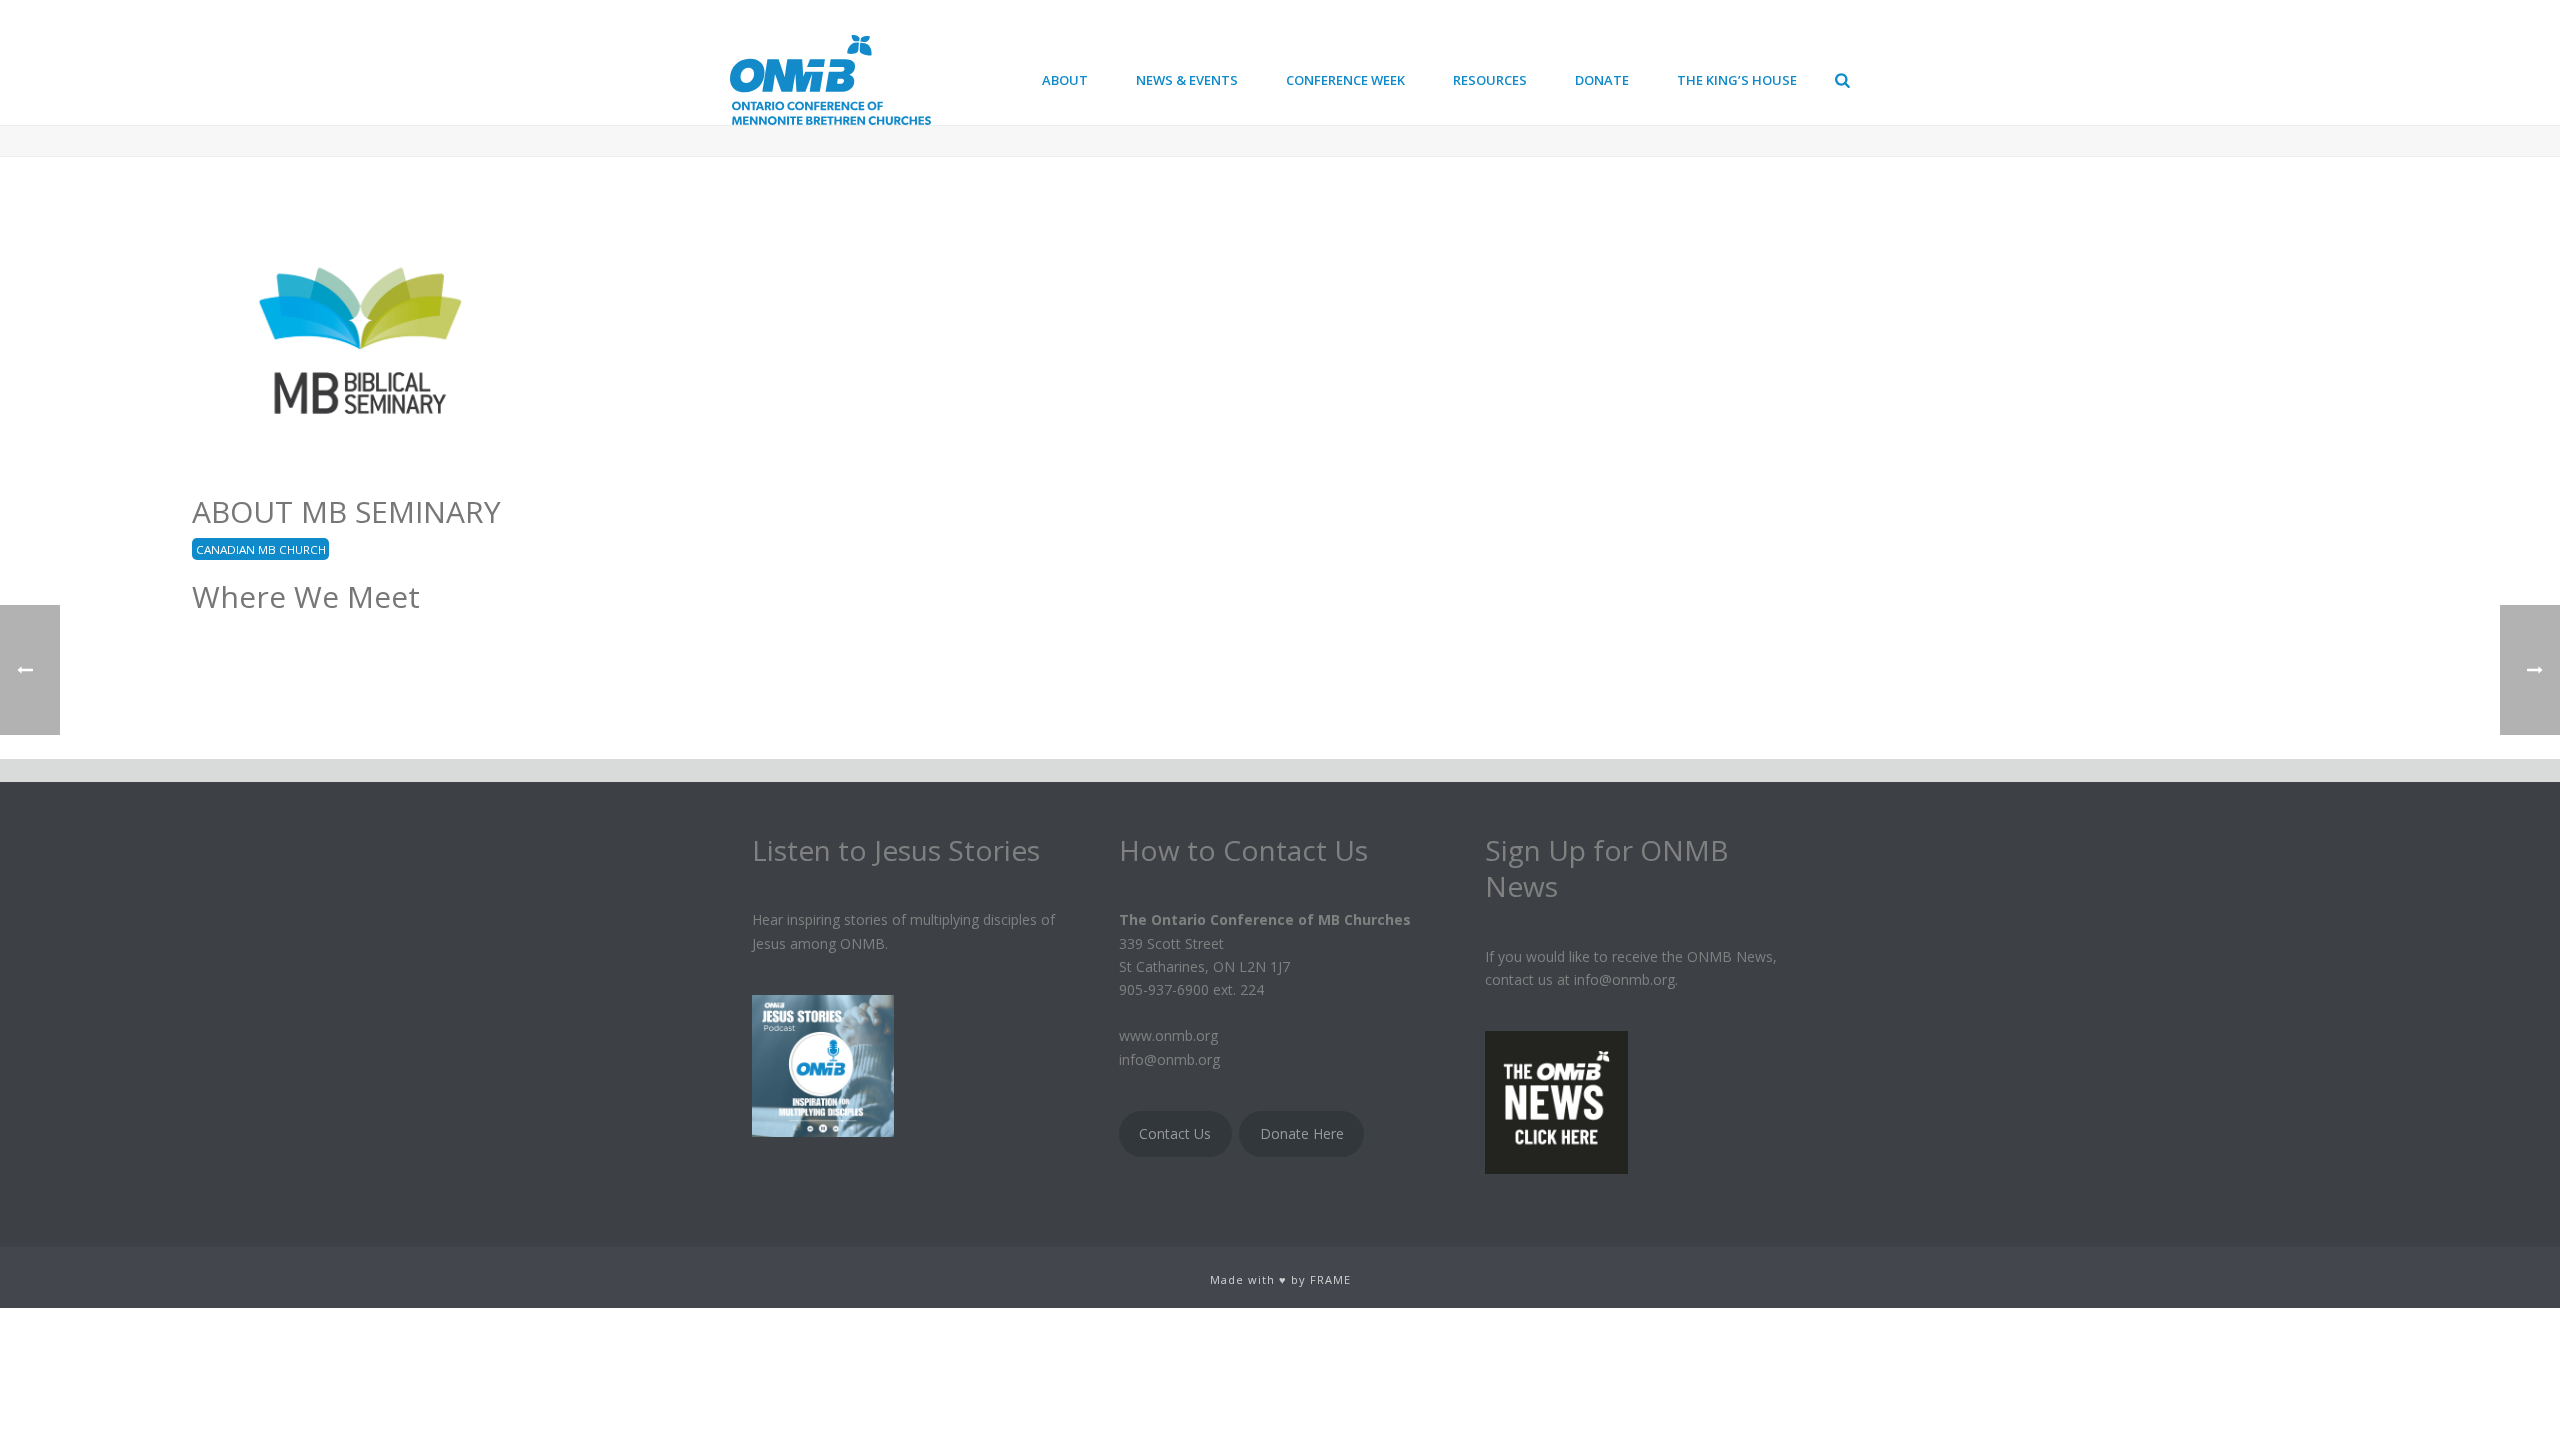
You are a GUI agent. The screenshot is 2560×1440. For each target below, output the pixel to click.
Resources (1490, 80)
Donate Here (1302, 1133)
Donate (1602, 80)
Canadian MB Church (261, 549)
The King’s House (1737, 80)
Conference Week (1345, 80)
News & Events (1187, 80)
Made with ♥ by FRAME (1280, 1279)
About (1065, 80)
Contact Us (1175, 1133)
